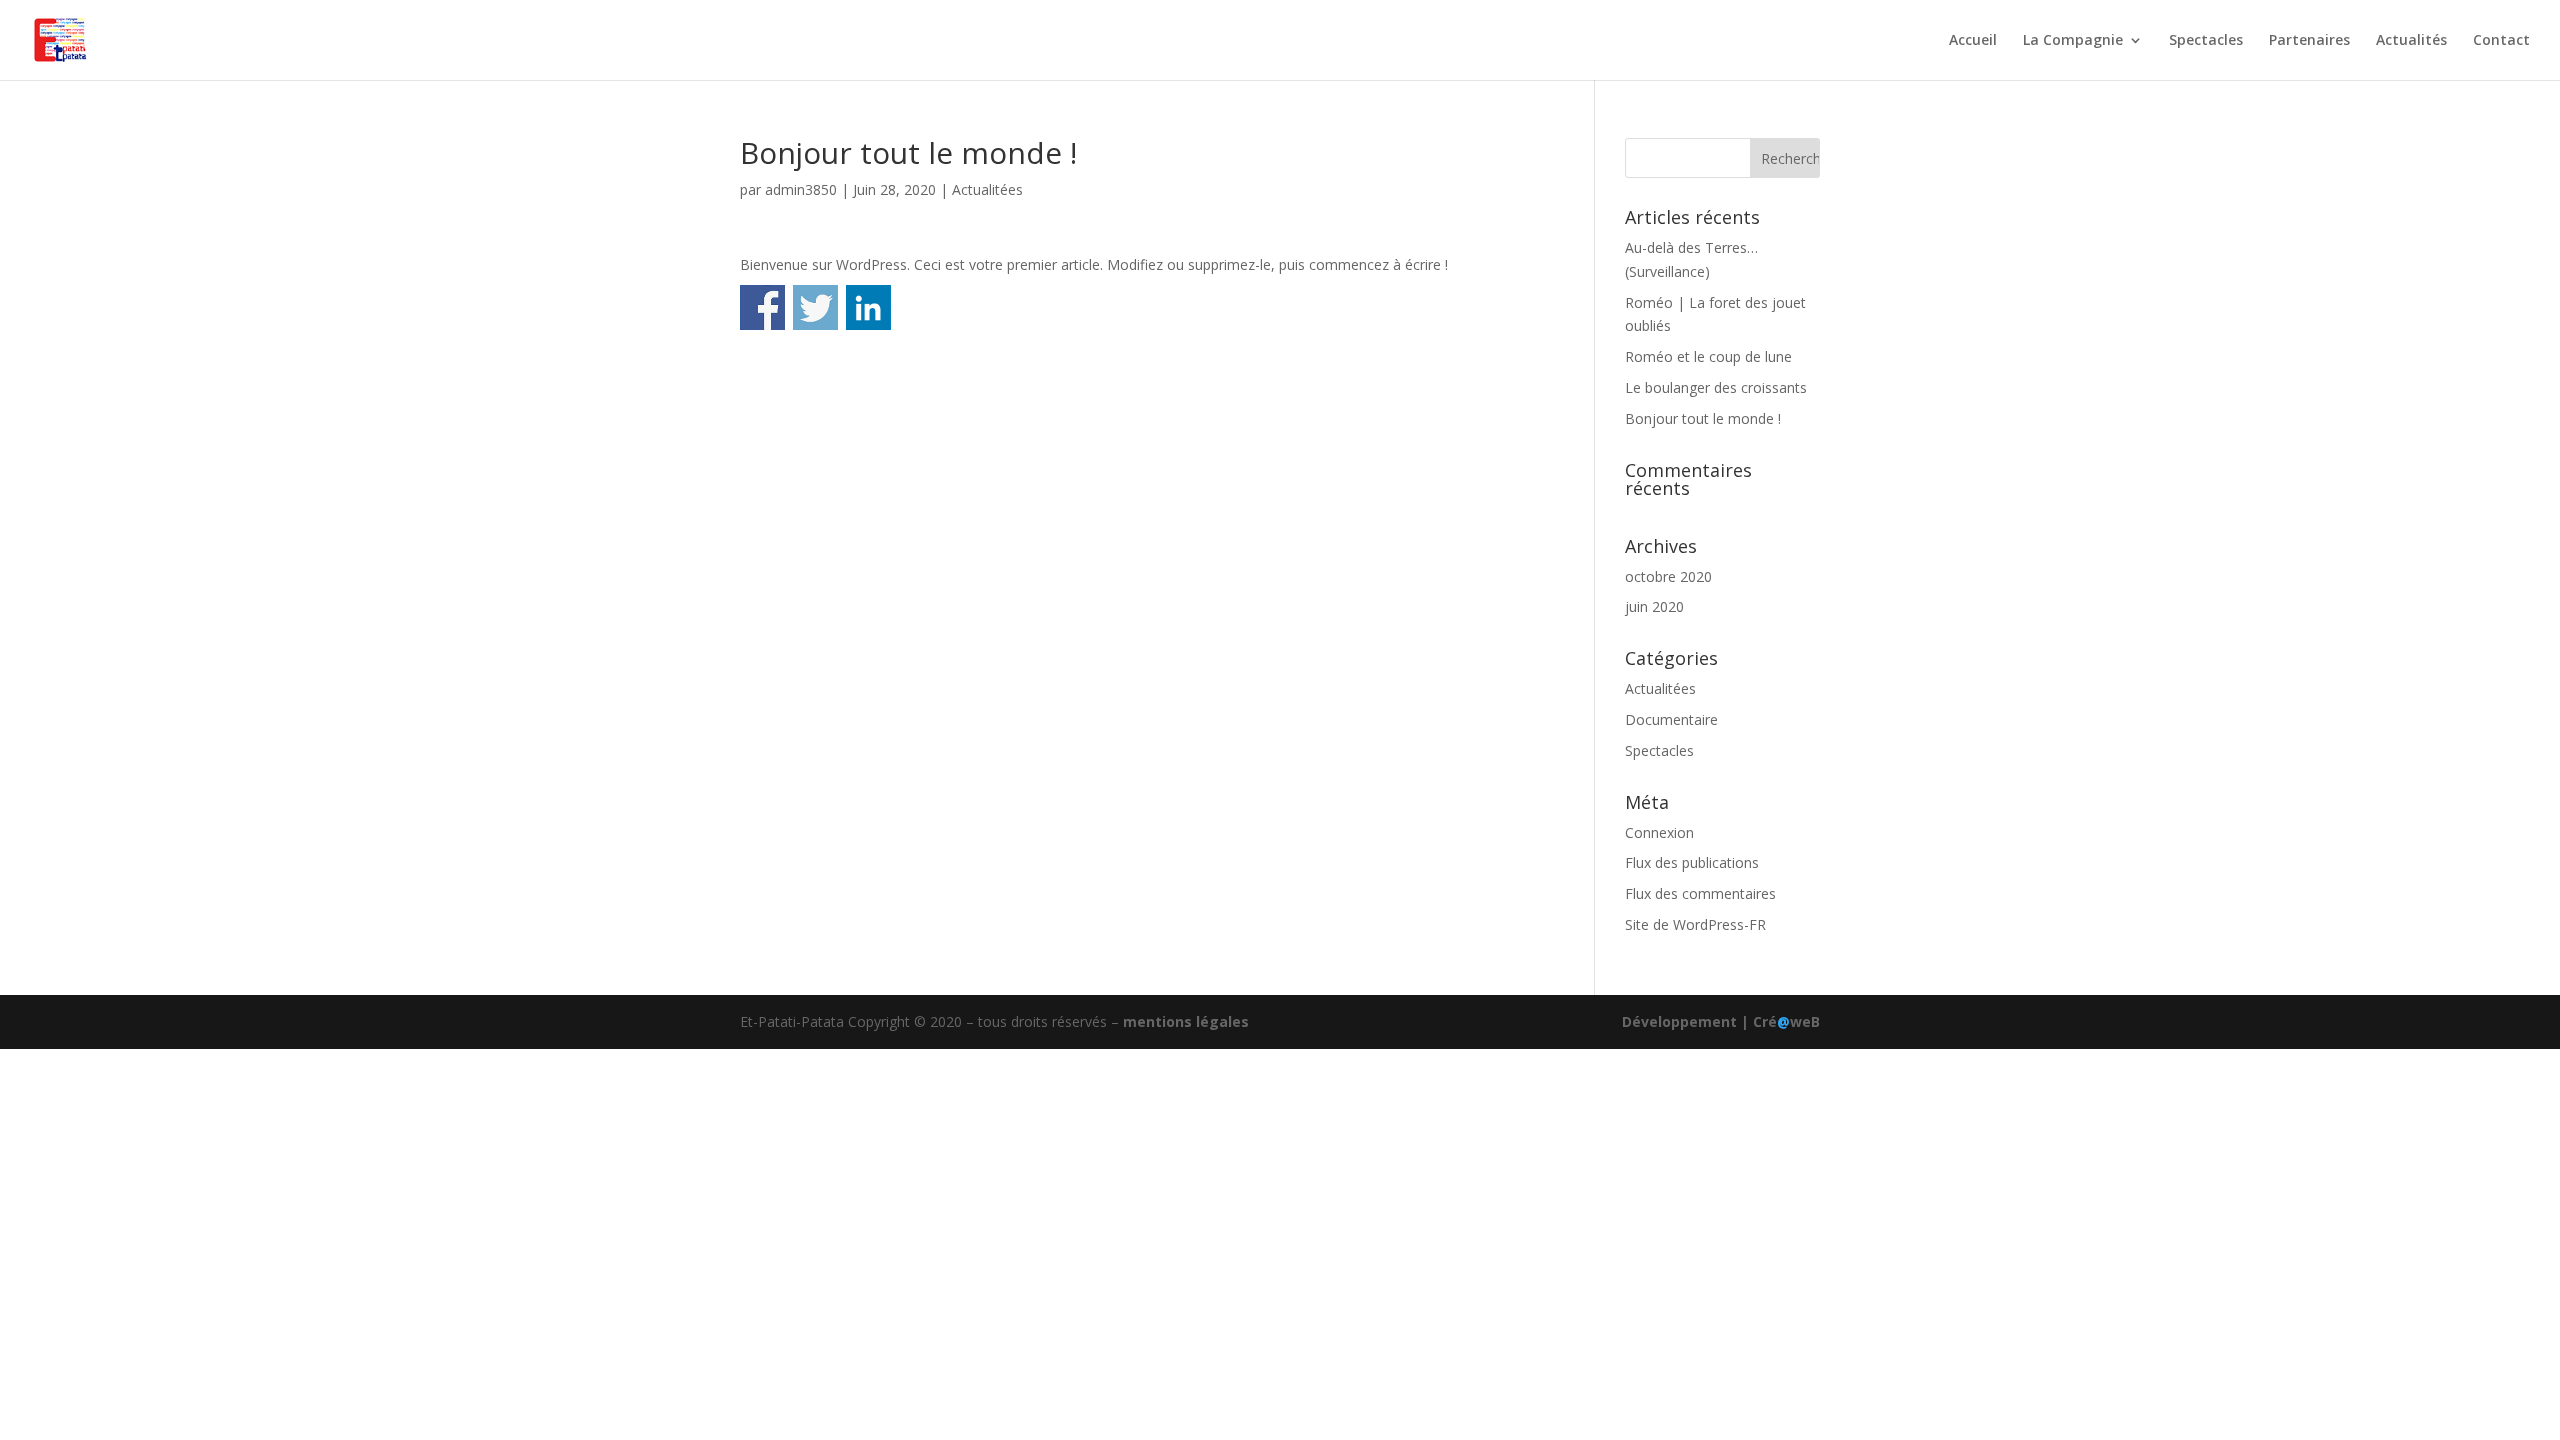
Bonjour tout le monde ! (1703, 418)
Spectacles (2206, 41)
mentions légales (1186, 1021)
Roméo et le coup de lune (1708, 356)
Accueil (1973, 41)
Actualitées (987, 189)
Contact (2501, 41)
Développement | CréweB (1721, 1021)
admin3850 (801, 189)
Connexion (1659, 832)
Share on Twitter (815, 307)
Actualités (2411, 41)
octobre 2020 (1668, 576)
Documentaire (1671, 719)
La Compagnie (2073, 41)
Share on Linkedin (868, 307)
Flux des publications (1692, 862)
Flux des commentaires (1700, 893)
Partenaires (2309, 41)
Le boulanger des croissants (1716, 387)
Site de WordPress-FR (1695, 924)
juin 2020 (1654, 606)
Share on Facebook (762, 307)
